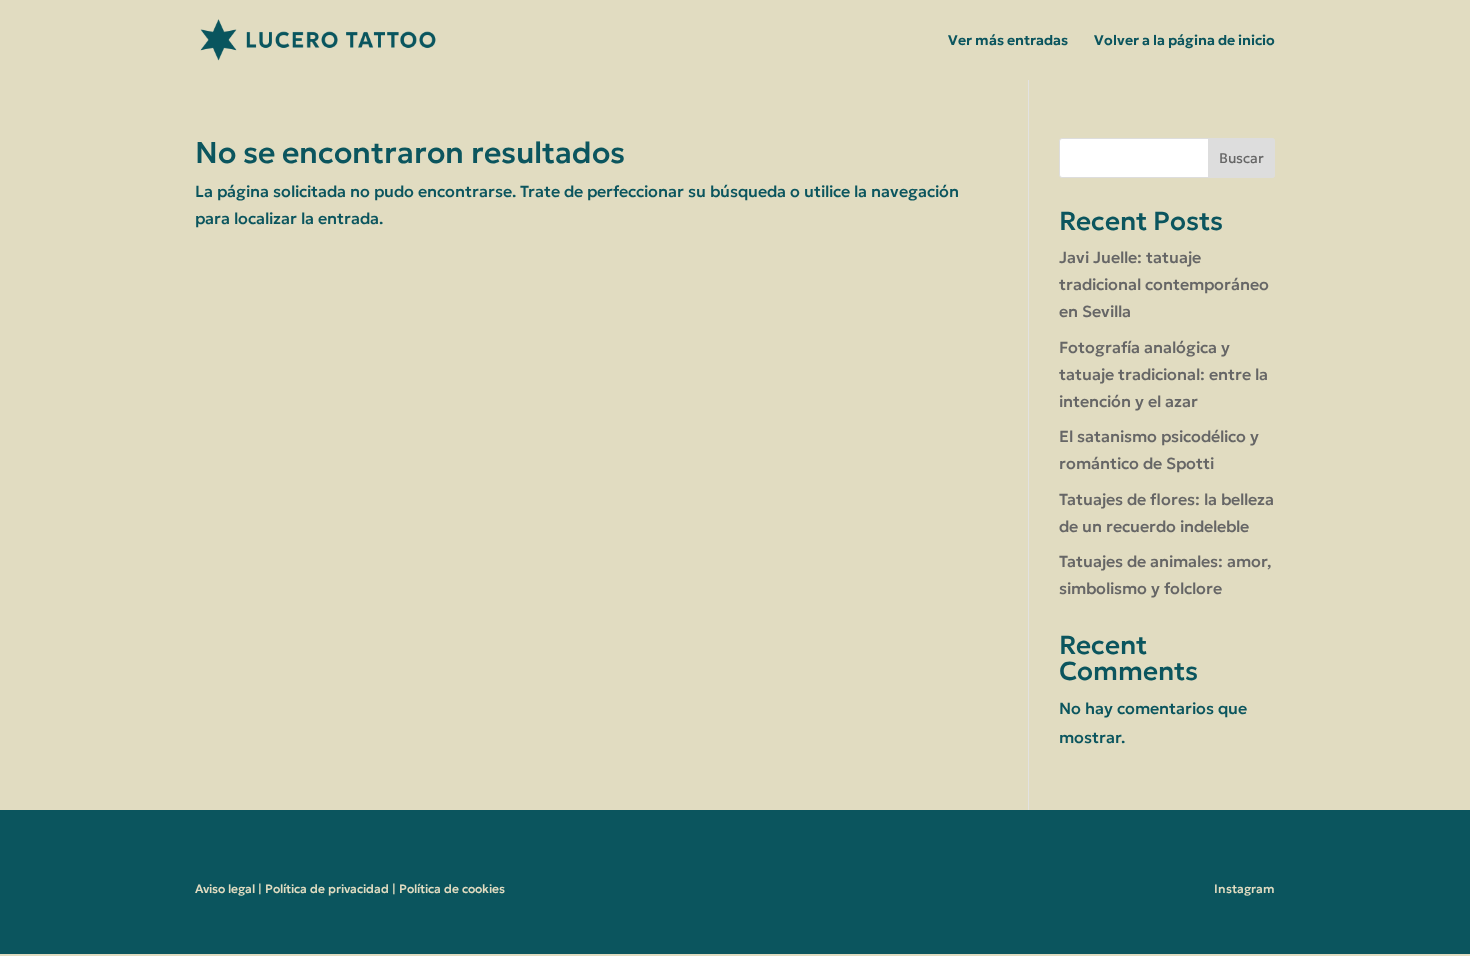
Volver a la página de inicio (1184, 41)
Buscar (1241, 158)
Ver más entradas (1008, 41)
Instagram (1244, 888)
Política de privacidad (327, 888)
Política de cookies (452, 888)
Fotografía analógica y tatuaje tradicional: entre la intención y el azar (1163, 374)
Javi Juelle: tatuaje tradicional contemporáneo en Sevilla (1164, 284)
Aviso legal (225, 888)
